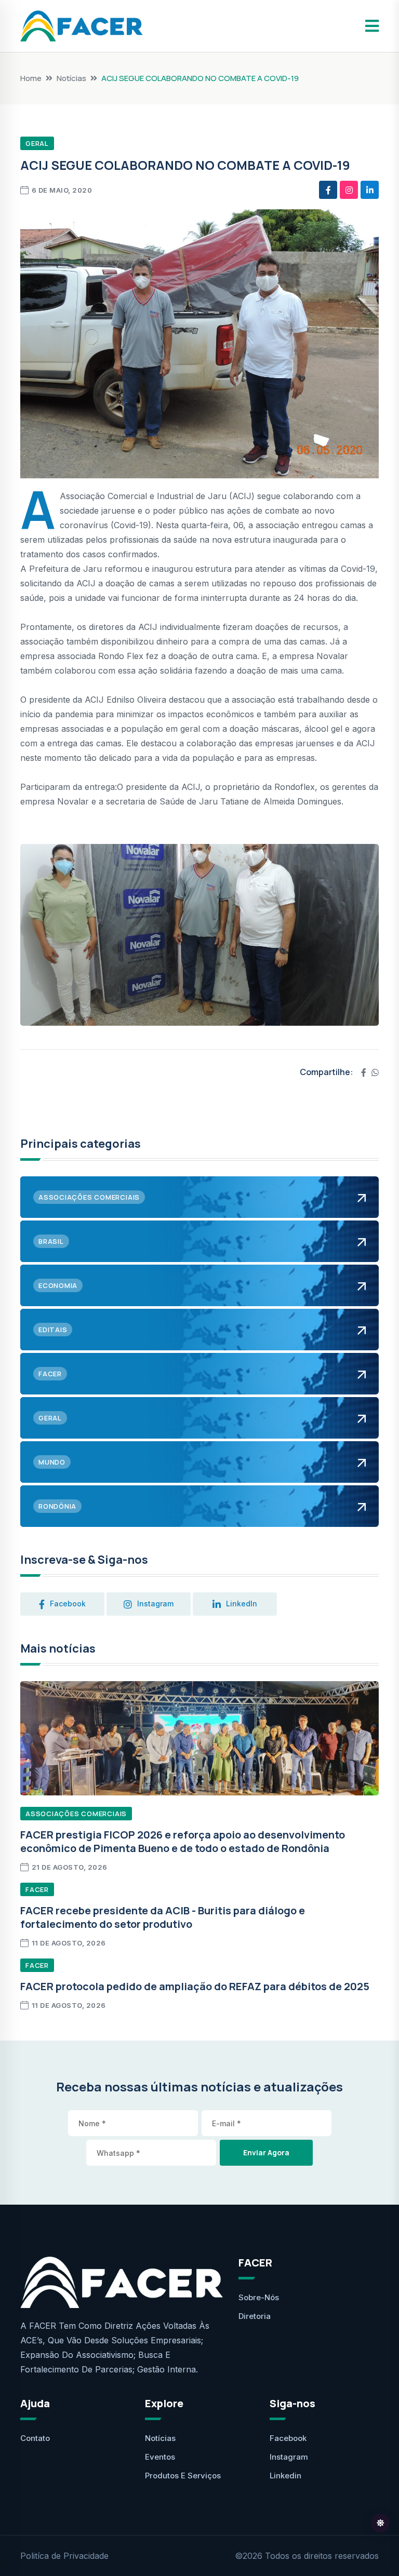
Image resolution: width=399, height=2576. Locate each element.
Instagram (289, 2457)
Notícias (71, 78)
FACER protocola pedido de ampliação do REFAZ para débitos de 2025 (195, 1986)
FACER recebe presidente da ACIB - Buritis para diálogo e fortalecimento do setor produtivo (163, 1917)
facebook (68, 1604)
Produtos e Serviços (183, 2476)
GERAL (37, 143)
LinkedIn (242, 1604)
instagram (155, 1604)
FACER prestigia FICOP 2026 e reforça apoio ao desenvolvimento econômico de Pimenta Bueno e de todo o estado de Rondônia (183, 1841)
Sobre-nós (259, 2297)
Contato (35, 2438)
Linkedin (285, 2476)
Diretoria (255, 2316)
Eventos (160, 2457)
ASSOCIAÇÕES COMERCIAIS (76, 1814)
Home (31, 78)
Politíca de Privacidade (64, 2556)
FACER (37, 1889)
